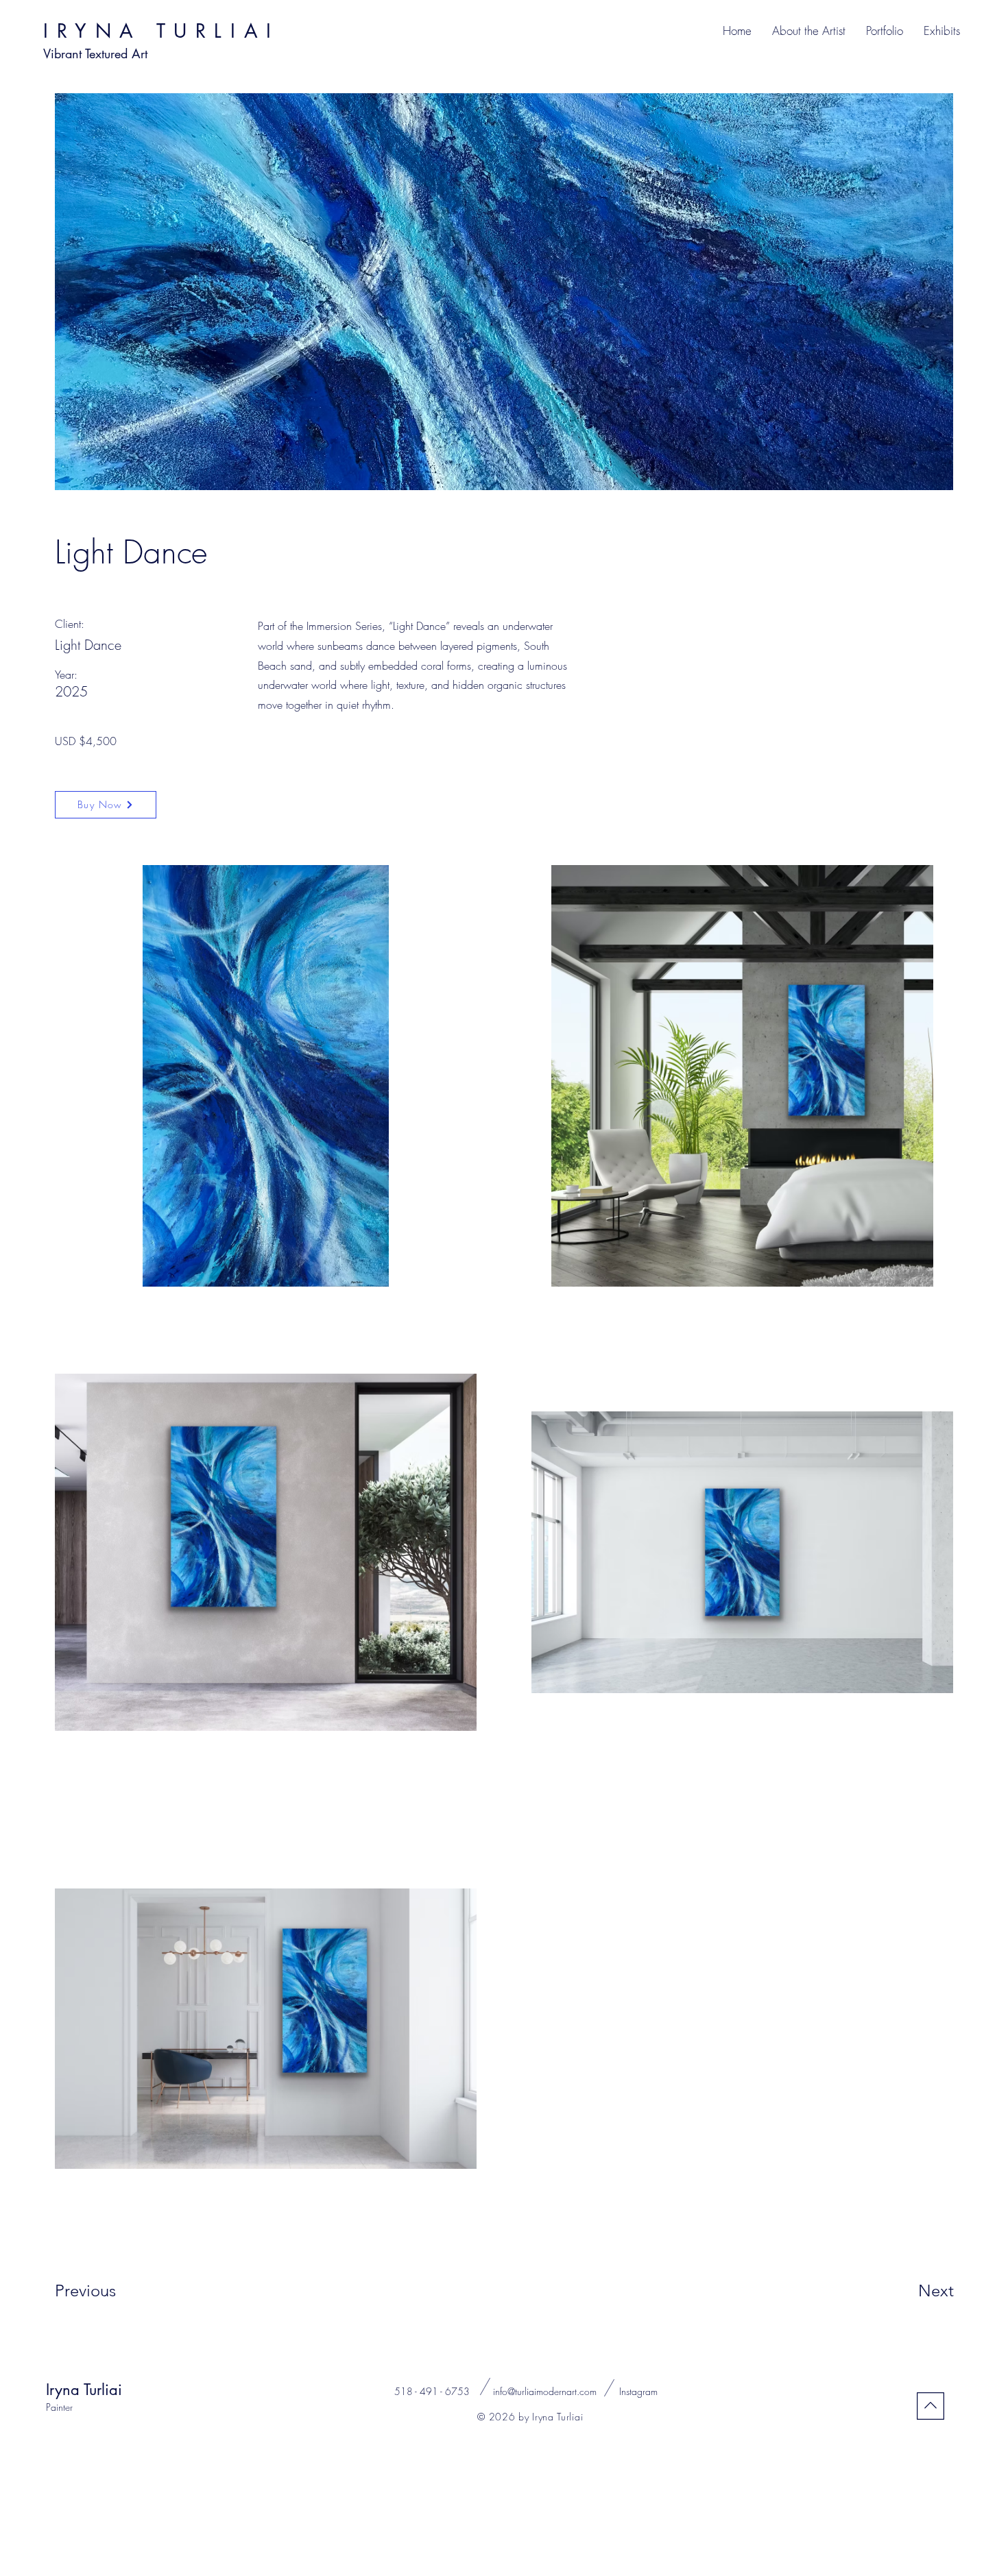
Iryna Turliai (84, 2390)
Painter (59, 2407)
